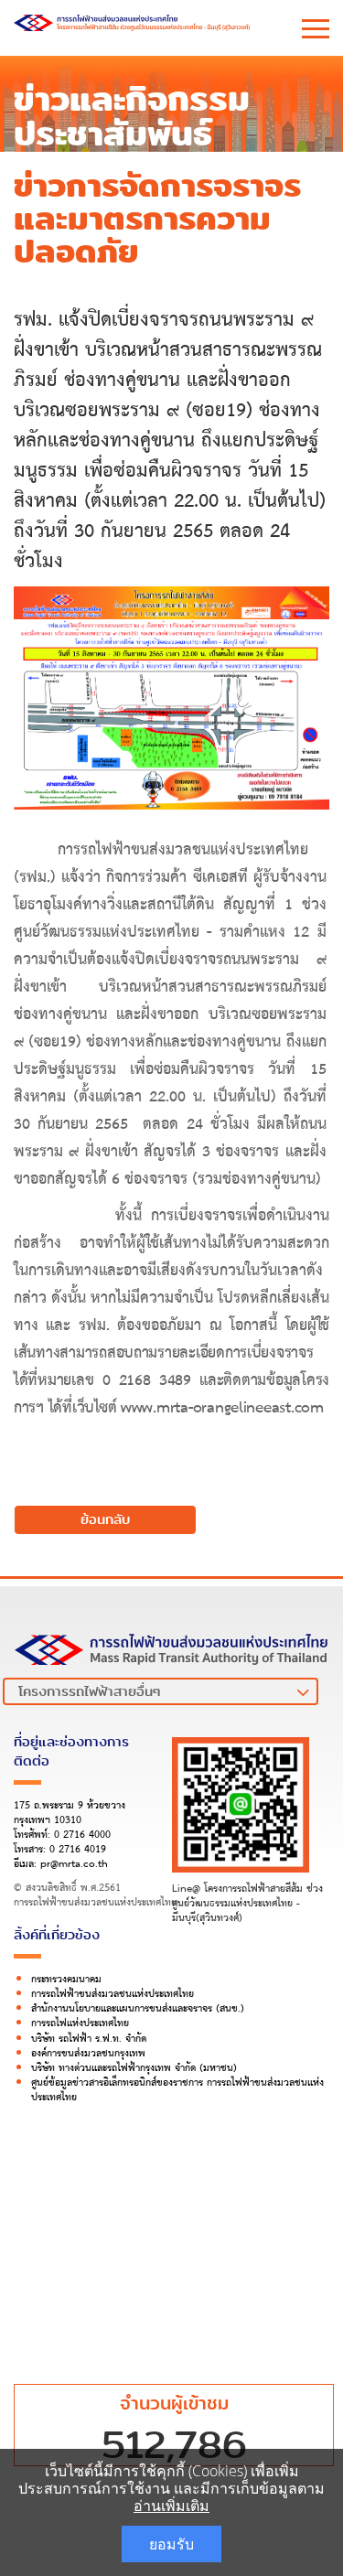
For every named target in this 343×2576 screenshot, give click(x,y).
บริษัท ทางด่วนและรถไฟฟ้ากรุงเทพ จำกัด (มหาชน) (134, 2068)
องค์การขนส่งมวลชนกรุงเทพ (88, 2054)
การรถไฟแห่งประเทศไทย (80, 2023)
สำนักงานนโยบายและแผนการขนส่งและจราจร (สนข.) (138, 2009)
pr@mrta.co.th (74, 1864)
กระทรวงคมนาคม (66, 1980)
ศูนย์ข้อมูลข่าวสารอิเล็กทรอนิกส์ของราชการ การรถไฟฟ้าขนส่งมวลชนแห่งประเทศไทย (177, 2090)
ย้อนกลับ (105, 1519)
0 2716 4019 (78, 1850)
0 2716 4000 (82, 1835)
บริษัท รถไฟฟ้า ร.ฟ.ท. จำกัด (89, 2039)
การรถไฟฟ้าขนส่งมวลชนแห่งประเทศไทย (113, 1994)
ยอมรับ (171, 2544)
